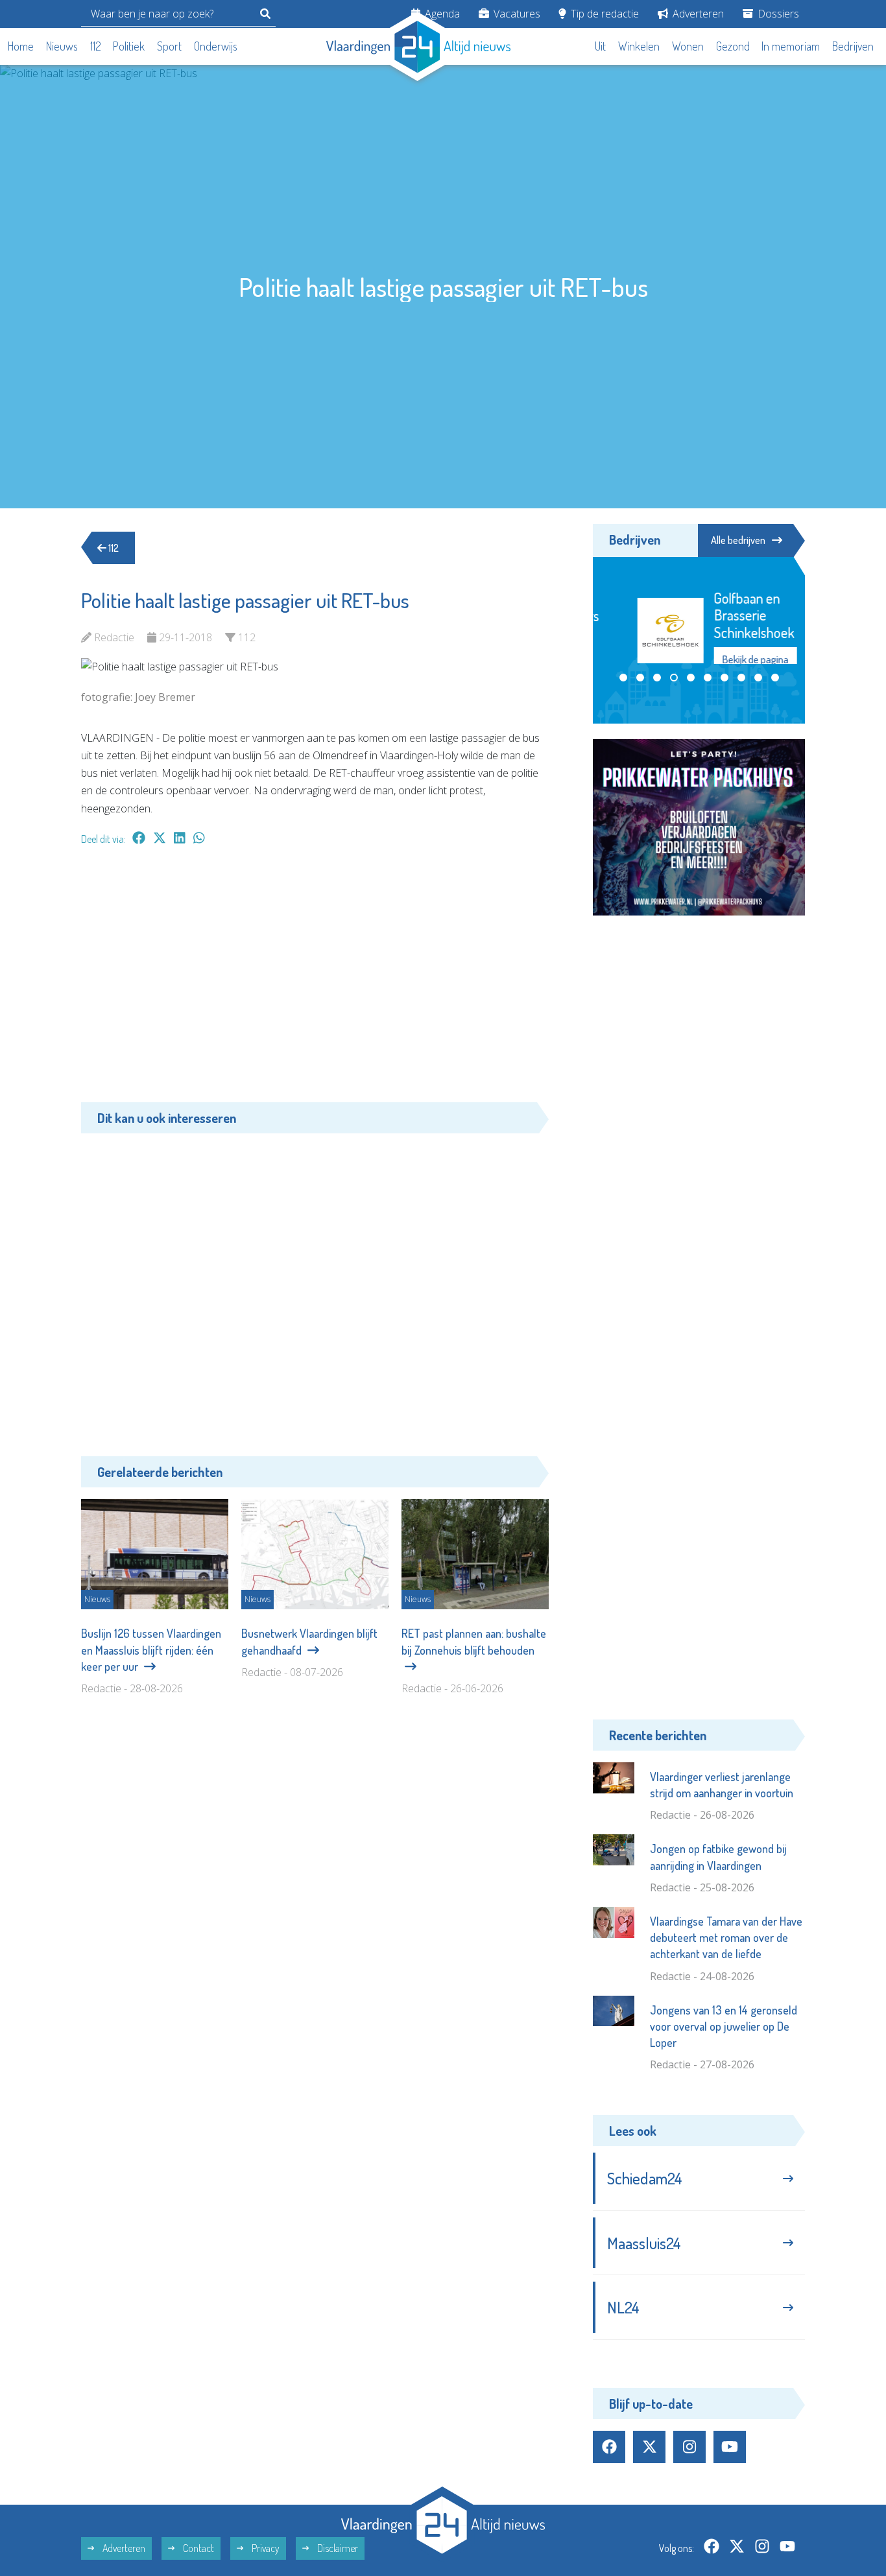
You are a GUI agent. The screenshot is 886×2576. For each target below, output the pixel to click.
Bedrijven (853, 46)
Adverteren (697, 14)
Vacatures (516, 14)
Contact (198, 2548)
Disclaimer (337, 2548)
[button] (623, 692)
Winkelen (639, 46)
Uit (600, 46)
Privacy (265, 2548)
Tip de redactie (604, 14)
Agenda (441, 14)
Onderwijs (216, 46)
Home (21, 46)
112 (96, 46)
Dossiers (777, 14)
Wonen (688, 46)
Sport (169, 46)
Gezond (733, 46)
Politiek (129, 46)
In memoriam (791, 46)
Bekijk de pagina (730, 659)
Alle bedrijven (738, 540)
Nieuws (62, 46)
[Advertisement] (315, 980)
